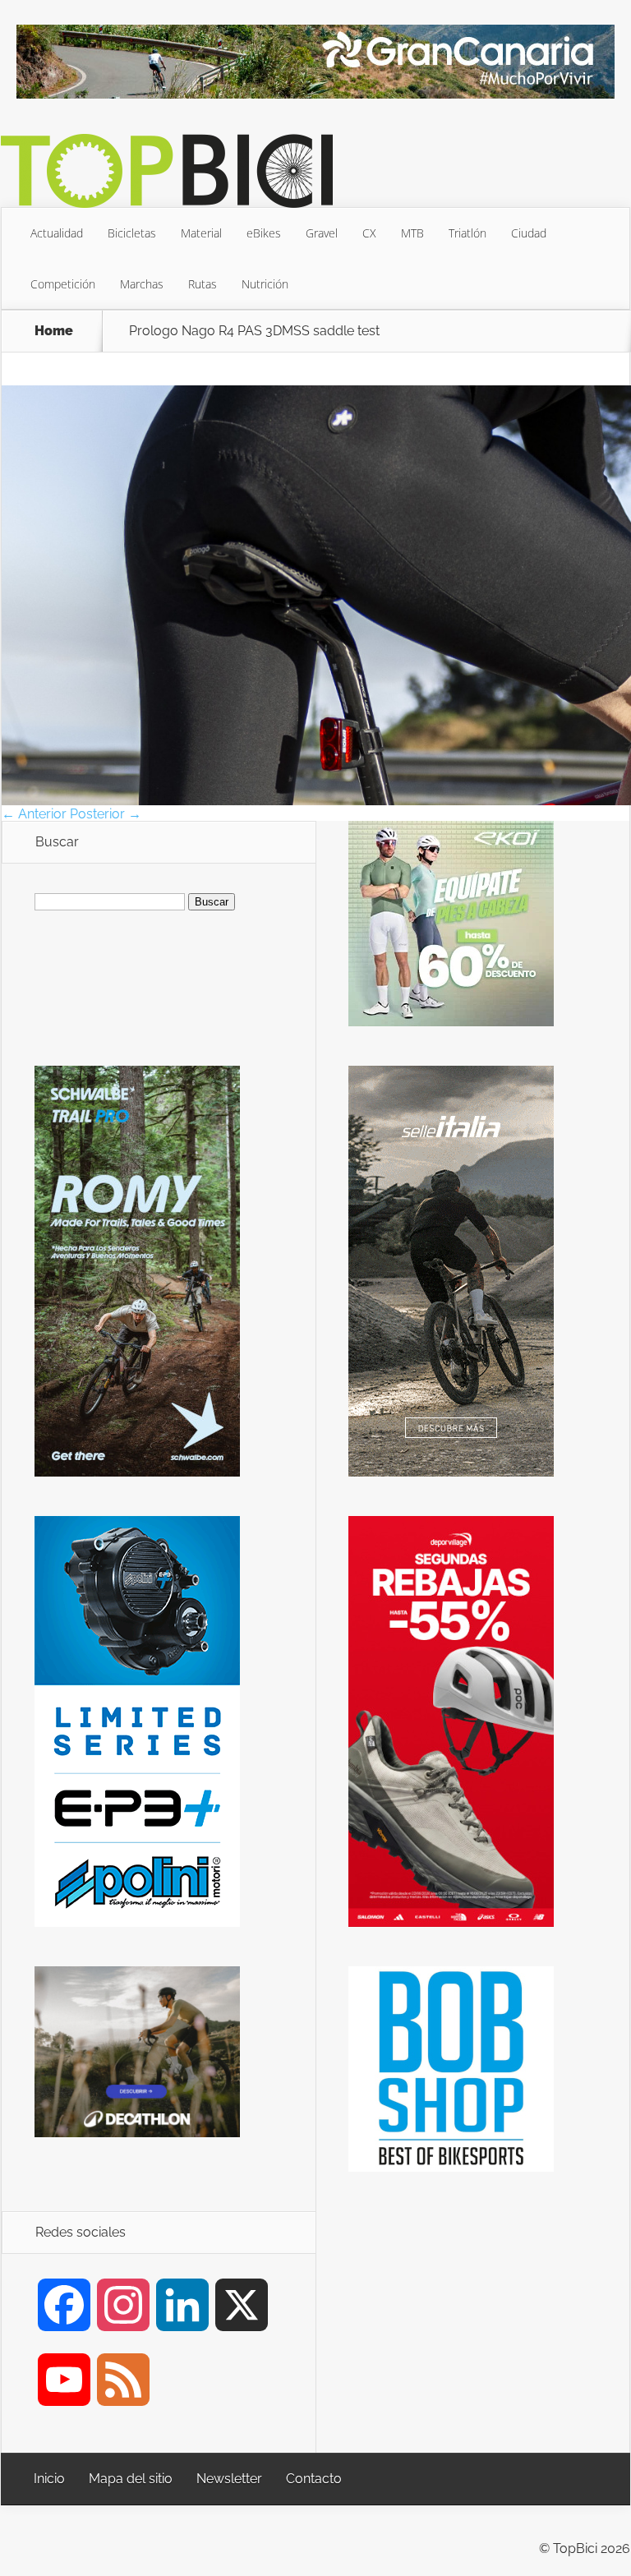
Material (201, 233)
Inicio (49, 2479)
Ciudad (529, 233)
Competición (63, 284)
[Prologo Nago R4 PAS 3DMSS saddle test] (316, 801)
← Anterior (34, 814)
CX (369, 233)
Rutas (203, 284)
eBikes (264, 233)
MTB (412, 233)
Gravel (322, 233)
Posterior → (106, 814)
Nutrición (265, 284)
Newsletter (229, 2479)
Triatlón (467, 233)
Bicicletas (132, 233)
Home (54, 331)
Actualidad (57, 233)
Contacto (314, 2479)
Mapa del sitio (131, 2479)
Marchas (142, 284)
